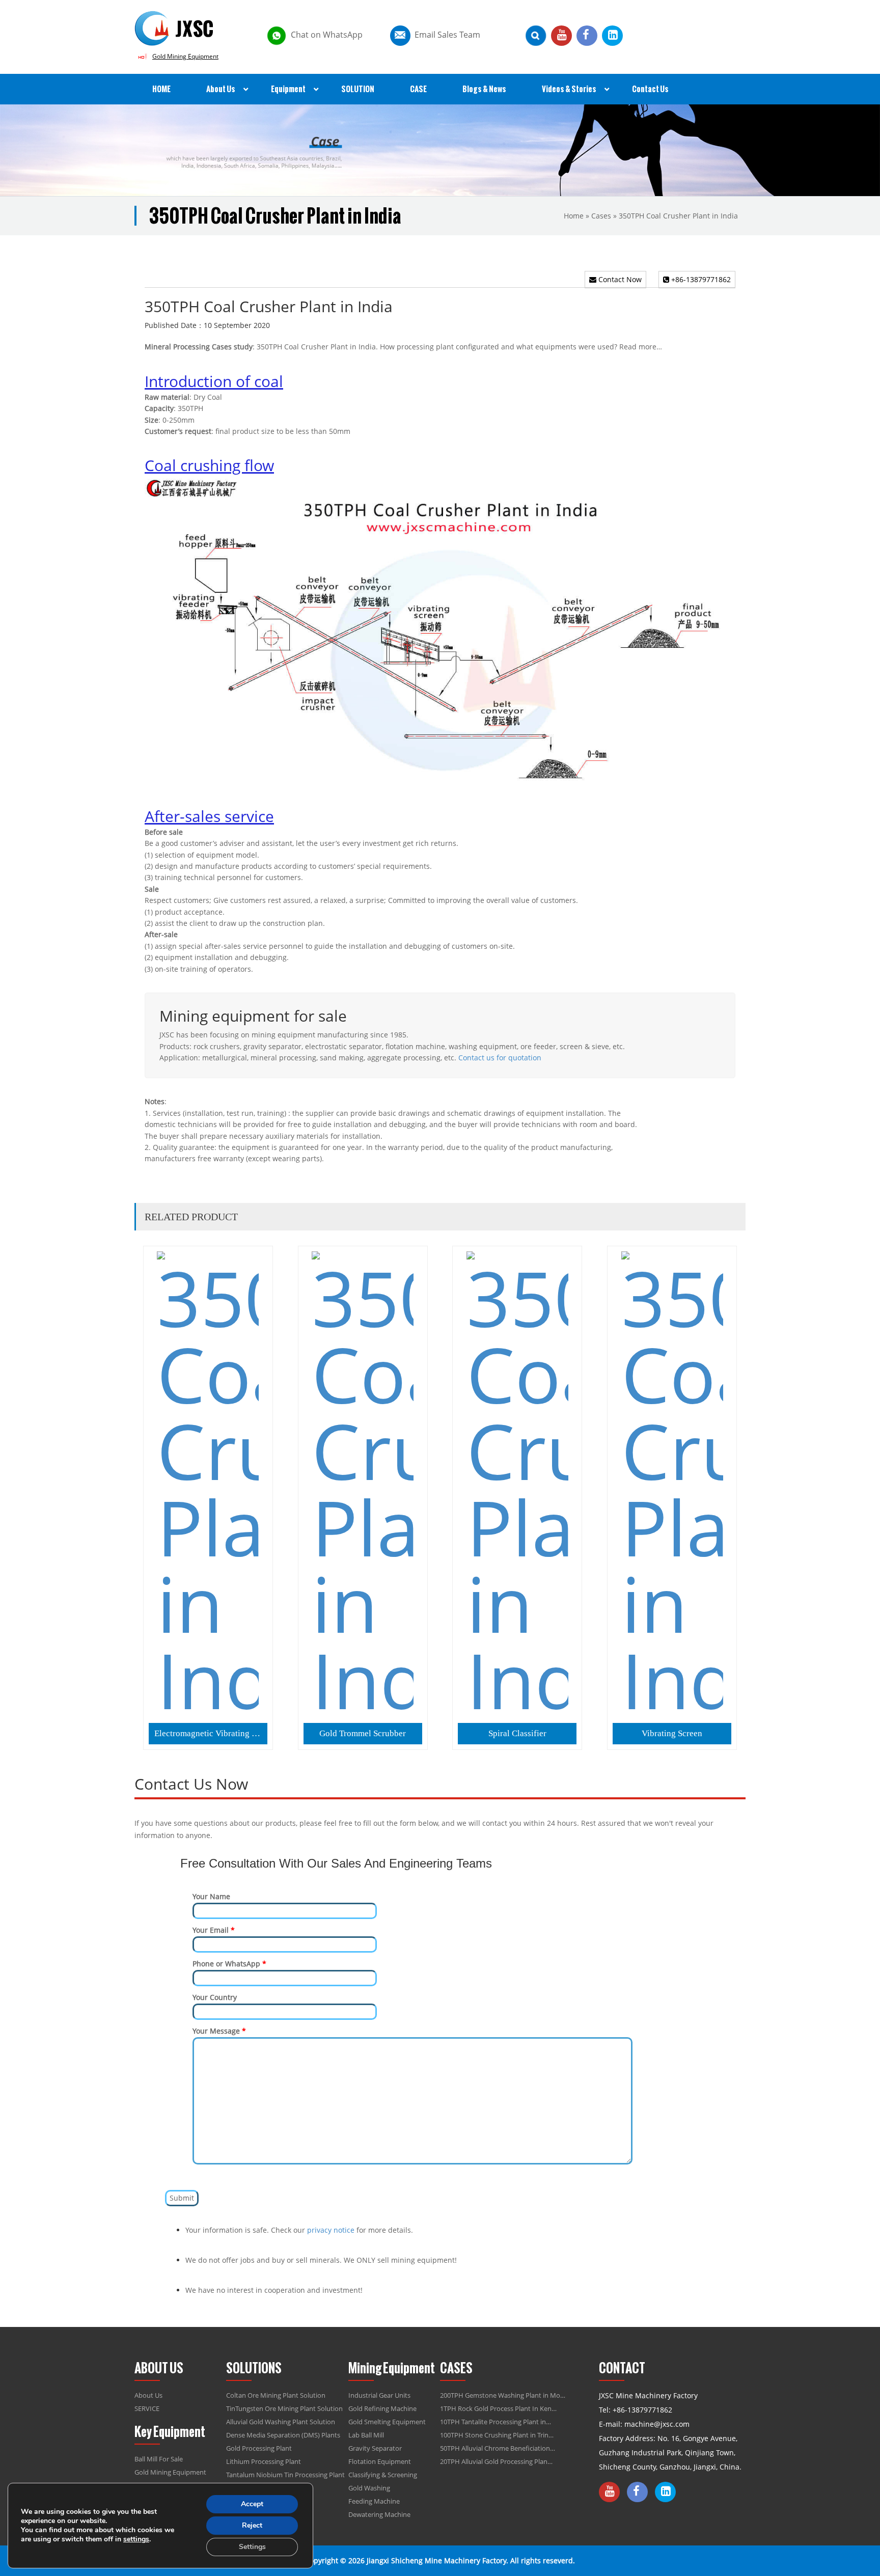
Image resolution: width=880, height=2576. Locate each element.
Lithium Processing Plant (264, 2461)
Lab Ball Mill (366, 2435)
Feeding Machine (374, 2501)
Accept (252, 2504)
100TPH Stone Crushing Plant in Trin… (497, 2435)
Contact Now (619, 279)
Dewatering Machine (379, 2514)
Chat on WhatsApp (327, 35)
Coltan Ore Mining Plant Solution (276, 2395)
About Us (148, 2395)
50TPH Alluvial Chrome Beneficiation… (498, 2448)
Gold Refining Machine (382, 2408)
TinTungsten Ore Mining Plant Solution (284, 2408)
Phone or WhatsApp (229, 1964)
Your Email (214, 1930)
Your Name (211, 1896)
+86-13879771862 (700, 279)
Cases (601, 216)
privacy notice (331, 2230)
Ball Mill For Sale (159, 2459)
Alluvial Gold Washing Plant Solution (281, 2422)
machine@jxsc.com (657, 2424)
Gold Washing (369, 2488)
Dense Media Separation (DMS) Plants (283, 2435)
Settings (252, 2547)
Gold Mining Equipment (185, 56)
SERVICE (147, 2408)
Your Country (215, 1997)
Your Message (219, 2031)
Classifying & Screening (383, 2475)
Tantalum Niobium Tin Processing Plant (285, 2475)
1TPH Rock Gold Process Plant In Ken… (498, 2408)
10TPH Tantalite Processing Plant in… (496, 2422)
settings (136, 2539)
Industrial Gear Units (379, 2395)
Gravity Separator (375, 2448)
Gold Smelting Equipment (387, 2422)
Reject (252, 2525)
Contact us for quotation (500, 1058)
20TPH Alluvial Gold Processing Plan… (496, 2461)
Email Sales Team (447, 35)
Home (574, 216)
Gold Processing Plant (259, 2448)
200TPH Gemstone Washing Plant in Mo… (503, 2395)
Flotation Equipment (380, 2461)
